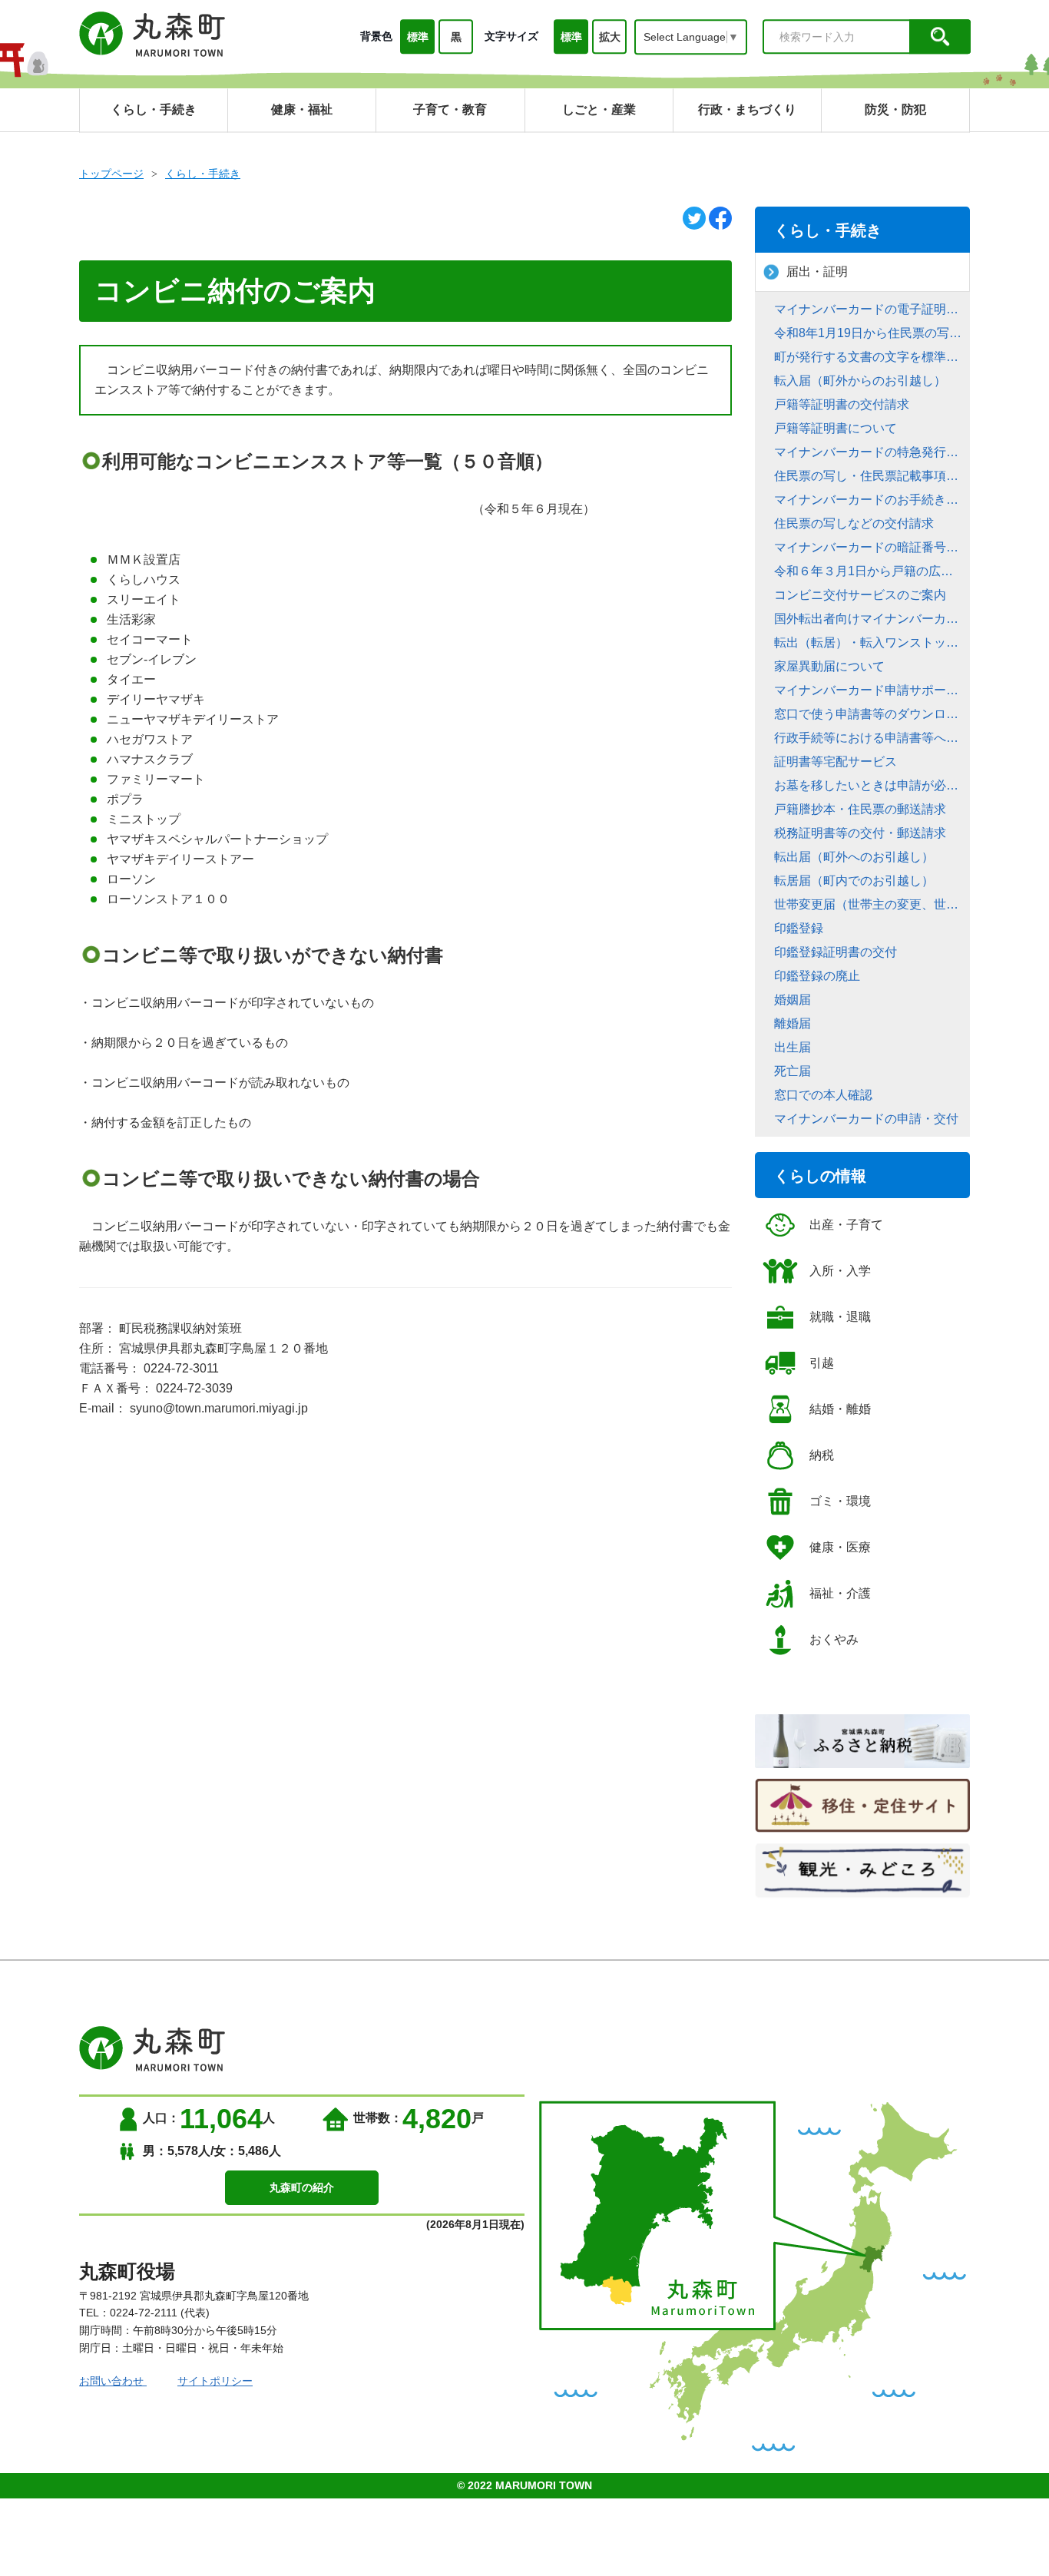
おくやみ (834, 1639)
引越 (822, 1363)
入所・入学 (840, 1271)
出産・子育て (846, 1225)
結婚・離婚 (840, 1409)
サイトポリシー (215, 2381)
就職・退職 (840, 1317)
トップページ (111, 174)
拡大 (610, 37)
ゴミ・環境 (840, 1501)
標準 (418, 37)
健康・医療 (840, 1547)
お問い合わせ (113, 2381)
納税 (822, 1455)
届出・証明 (817, 272)
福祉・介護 (840, 1593)
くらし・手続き (203, 174)
